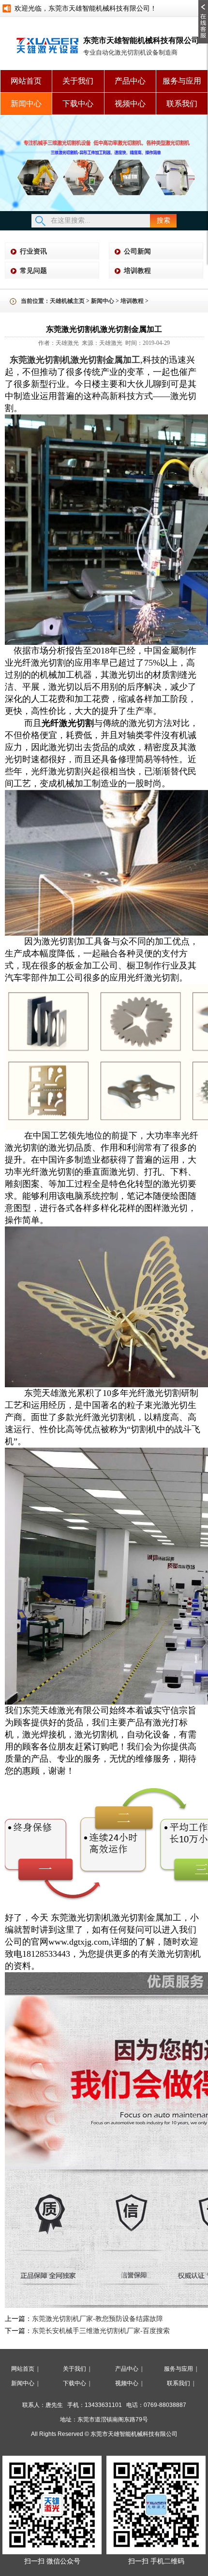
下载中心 (78, 104)
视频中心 (130, 104)
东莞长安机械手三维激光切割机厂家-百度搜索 (101, 2331)
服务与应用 (182, 81)
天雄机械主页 (67, 301)
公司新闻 (137, 251)
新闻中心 (26, 104)
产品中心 (130, 81)
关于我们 (78, 81)
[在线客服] (203, 3)
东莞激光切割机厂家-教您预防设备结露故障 (97, 2319)
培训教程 (137, 271)
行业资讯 (33, 251)
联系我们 (182, 104)
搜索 (163, 221)
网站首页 (26, 81)
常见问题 (33, 271)
